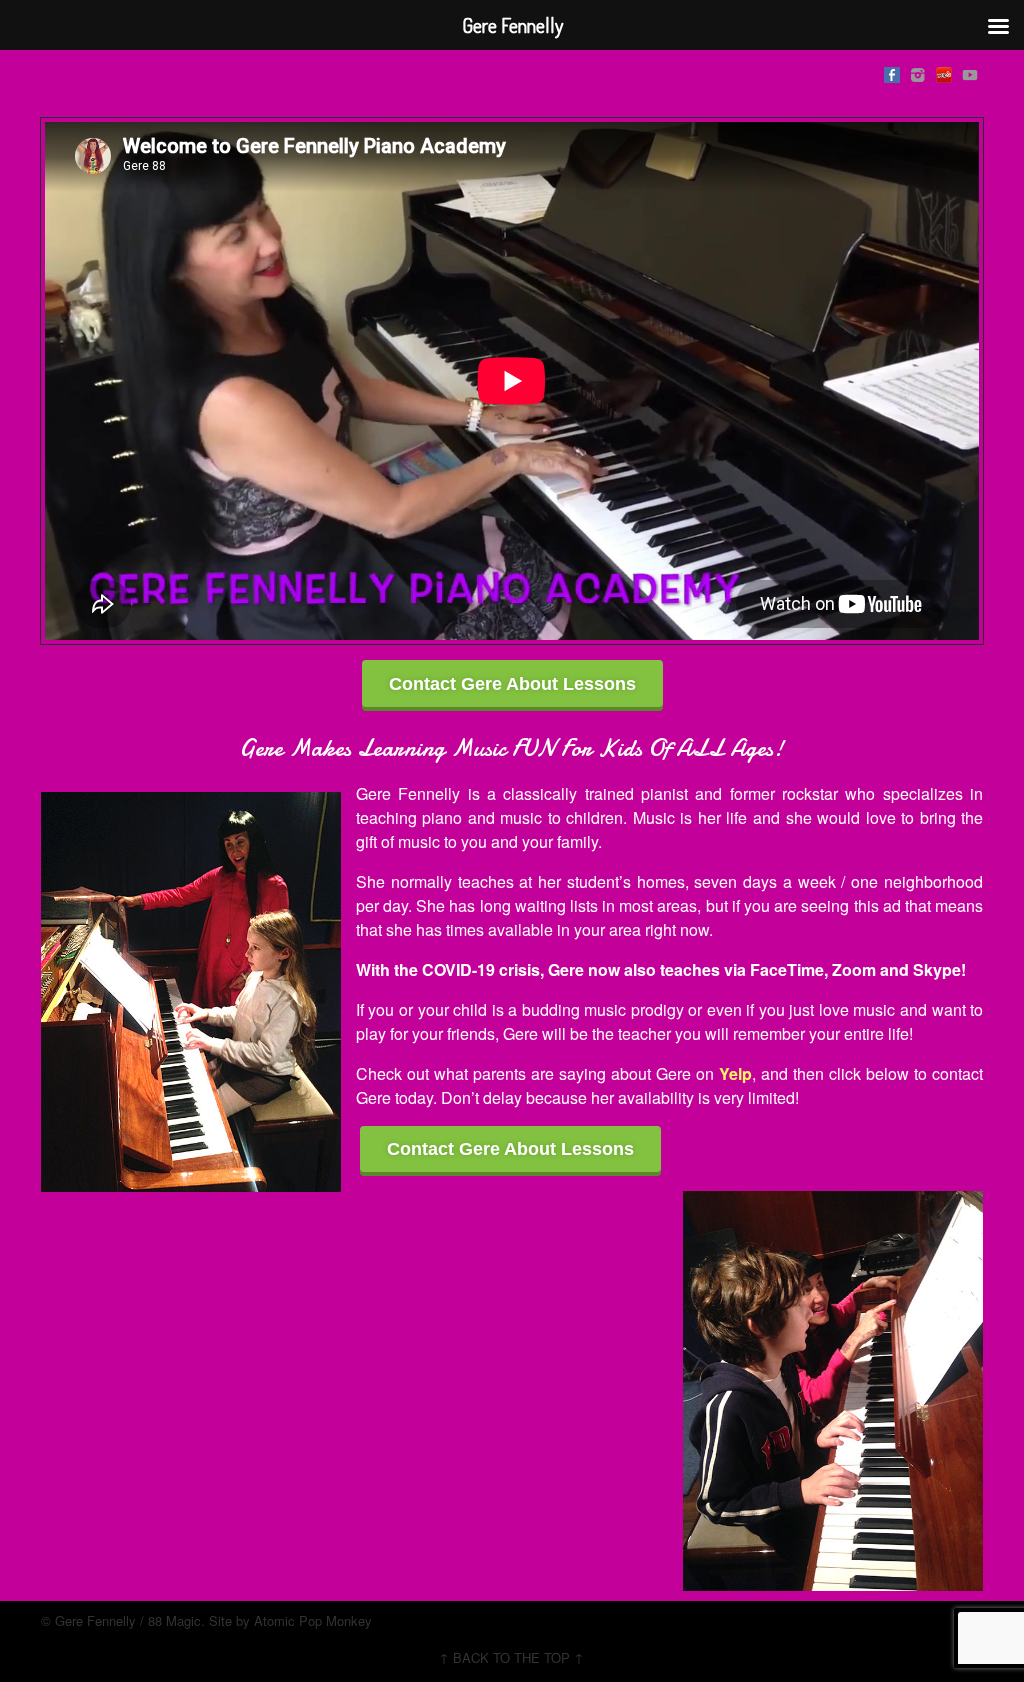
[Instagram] (918, 71)
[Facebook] (892, 71)
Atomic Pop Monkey (313, 1620)
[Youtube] (970, 71)
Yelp (735, 1073)
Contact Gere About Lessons (512, 684)
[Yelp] (944, 71)
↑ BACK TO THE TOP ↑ (511, 1657)
